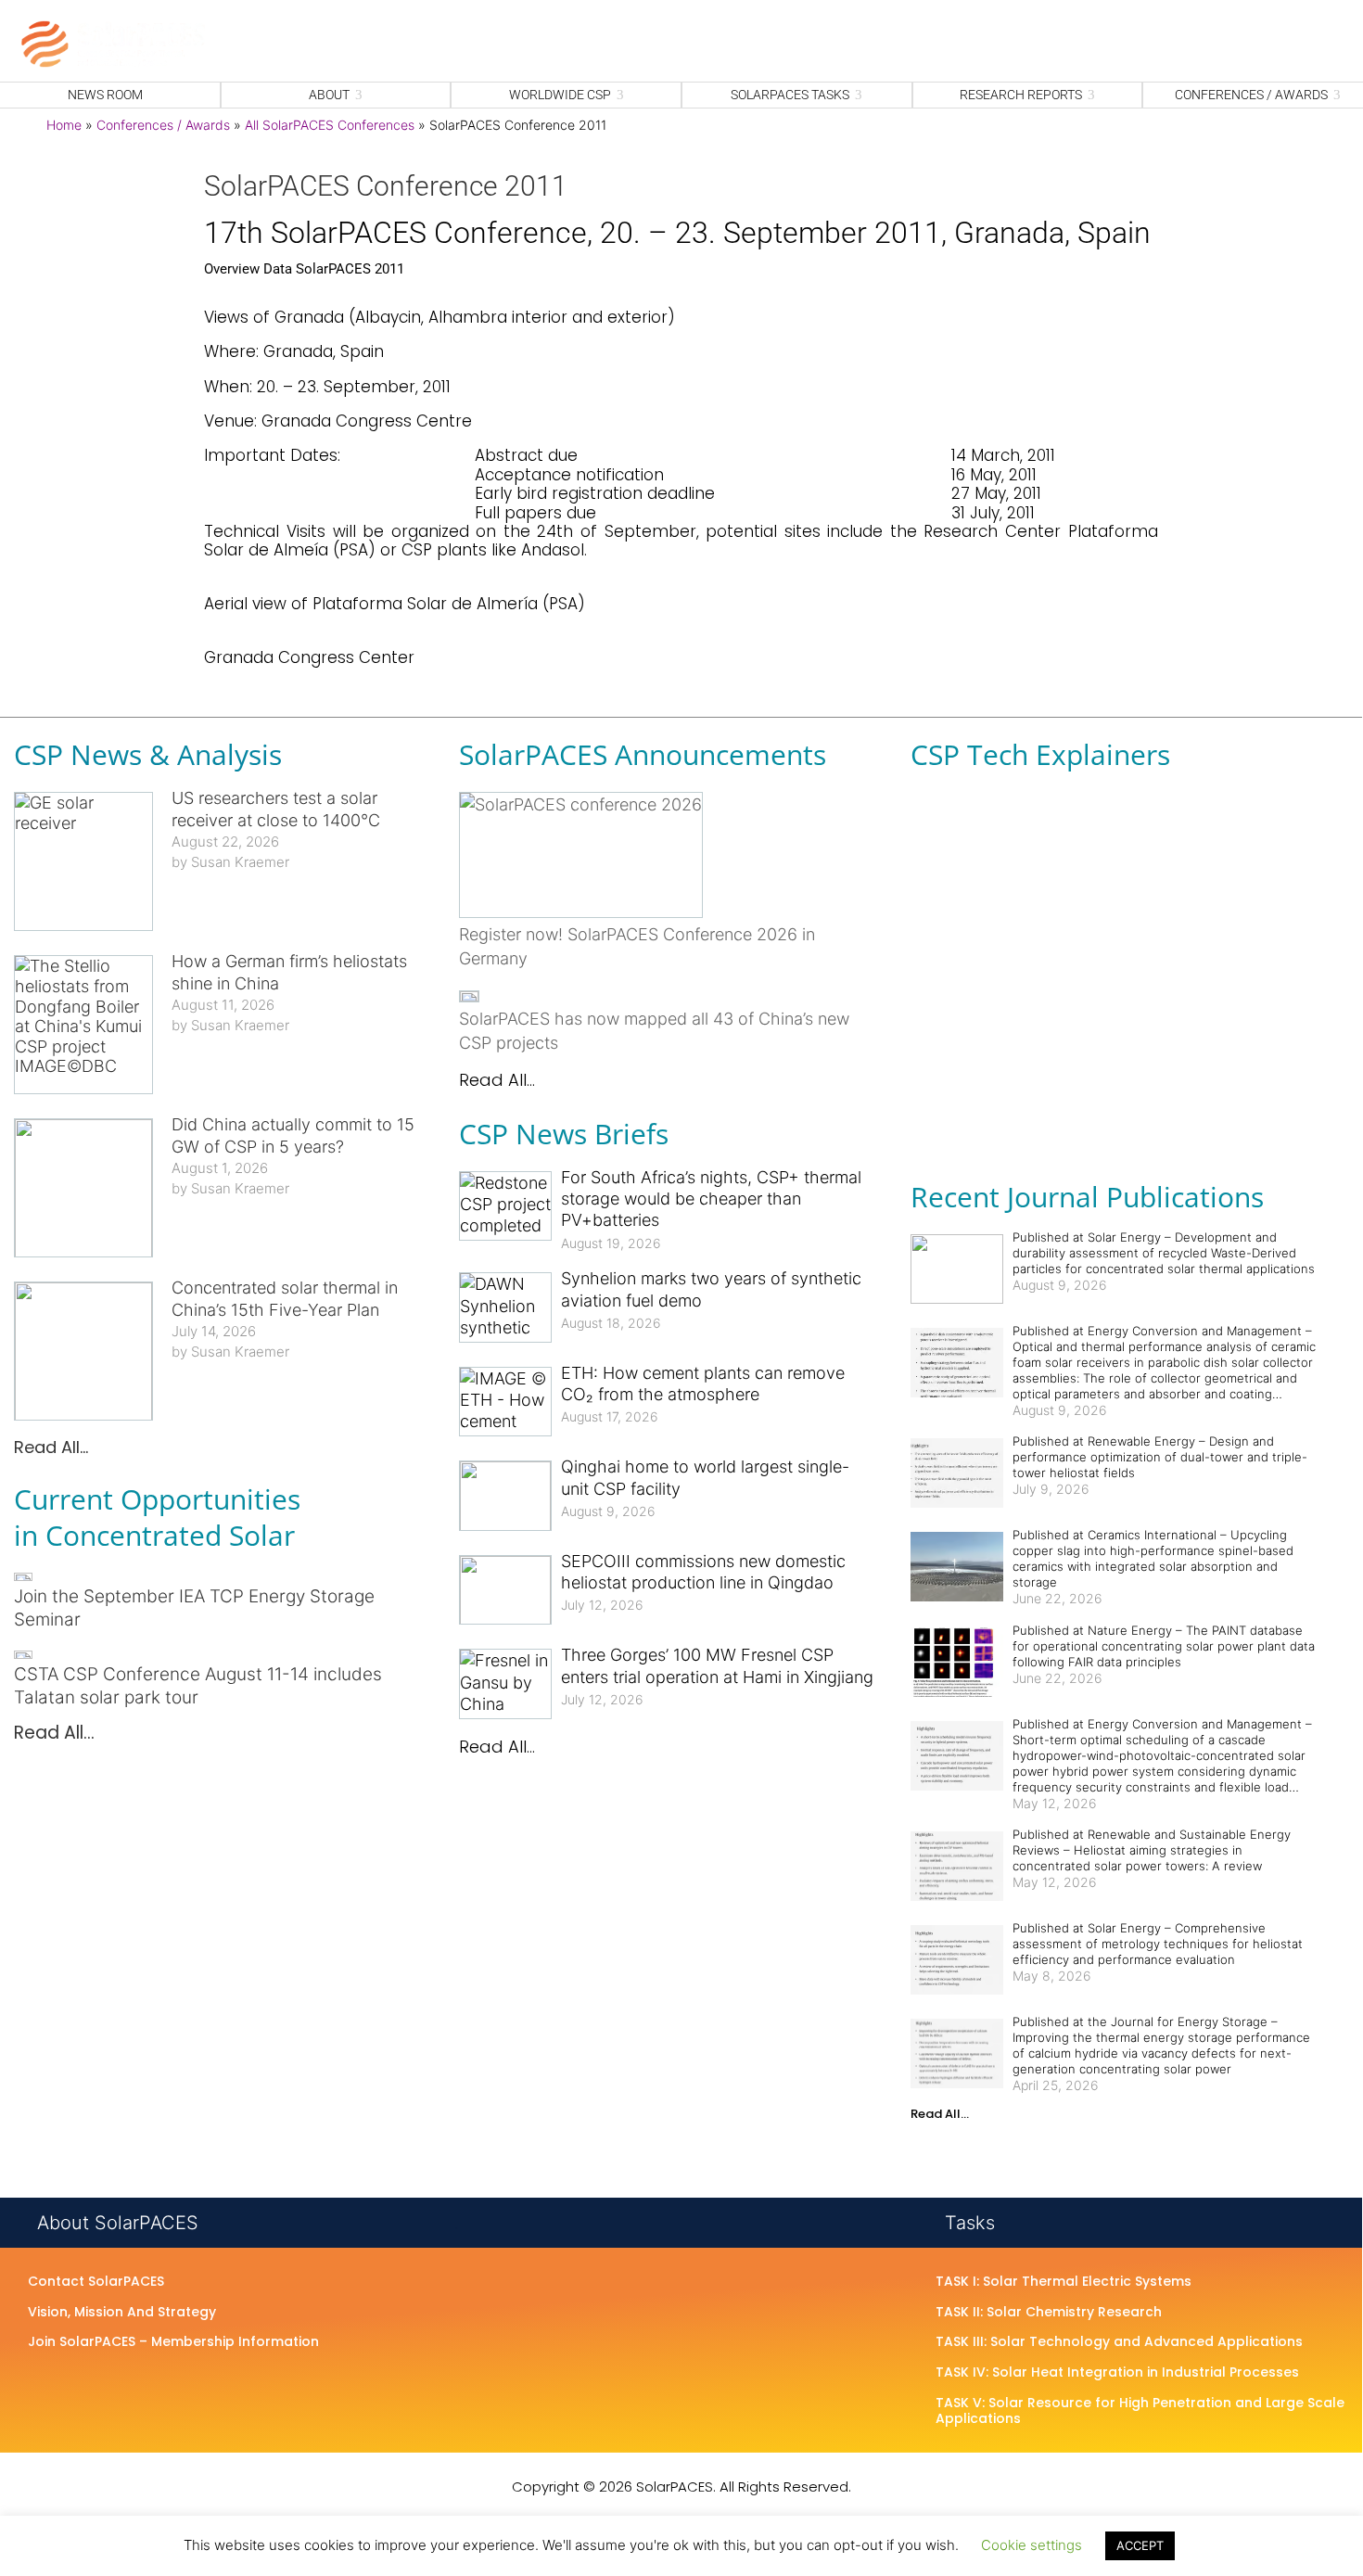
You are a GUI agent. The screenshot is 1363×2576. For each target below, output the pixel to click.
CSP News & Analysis (148, 754)
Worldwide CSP (560, 95)
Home (64, 125)
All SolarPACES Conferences (330, 125)
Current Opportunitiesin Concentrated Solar (157, 1517)
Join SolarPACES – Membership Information (173, 2342)
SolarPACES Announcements (643, 754)
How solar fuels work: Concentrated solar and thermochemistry (1101, 898)
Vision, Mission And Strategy (122, 2313)
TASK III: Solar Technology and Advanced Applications (1119, 2342)
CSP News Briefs (564, 1134)
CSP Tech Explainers (1040, 754)
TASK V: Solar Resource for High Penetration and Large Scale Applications (1140, 2411)
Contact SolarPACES (96, 2282)
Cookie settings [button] (1032, 2545)
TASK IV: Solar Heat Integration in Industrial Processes (1117, 2373)
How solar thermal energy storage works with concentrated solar (1106, 1091)
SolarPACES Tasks (790, 95)
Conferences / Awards (163, 125)
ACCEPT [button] (1140, 2545)
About (329, 95)
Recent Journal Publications (1087, 1197)
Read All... (51, 1447)
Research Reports (1021, 95)
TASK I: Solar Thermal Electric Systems (1064, 2282)
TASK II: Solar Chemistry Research (1049, 2313)
